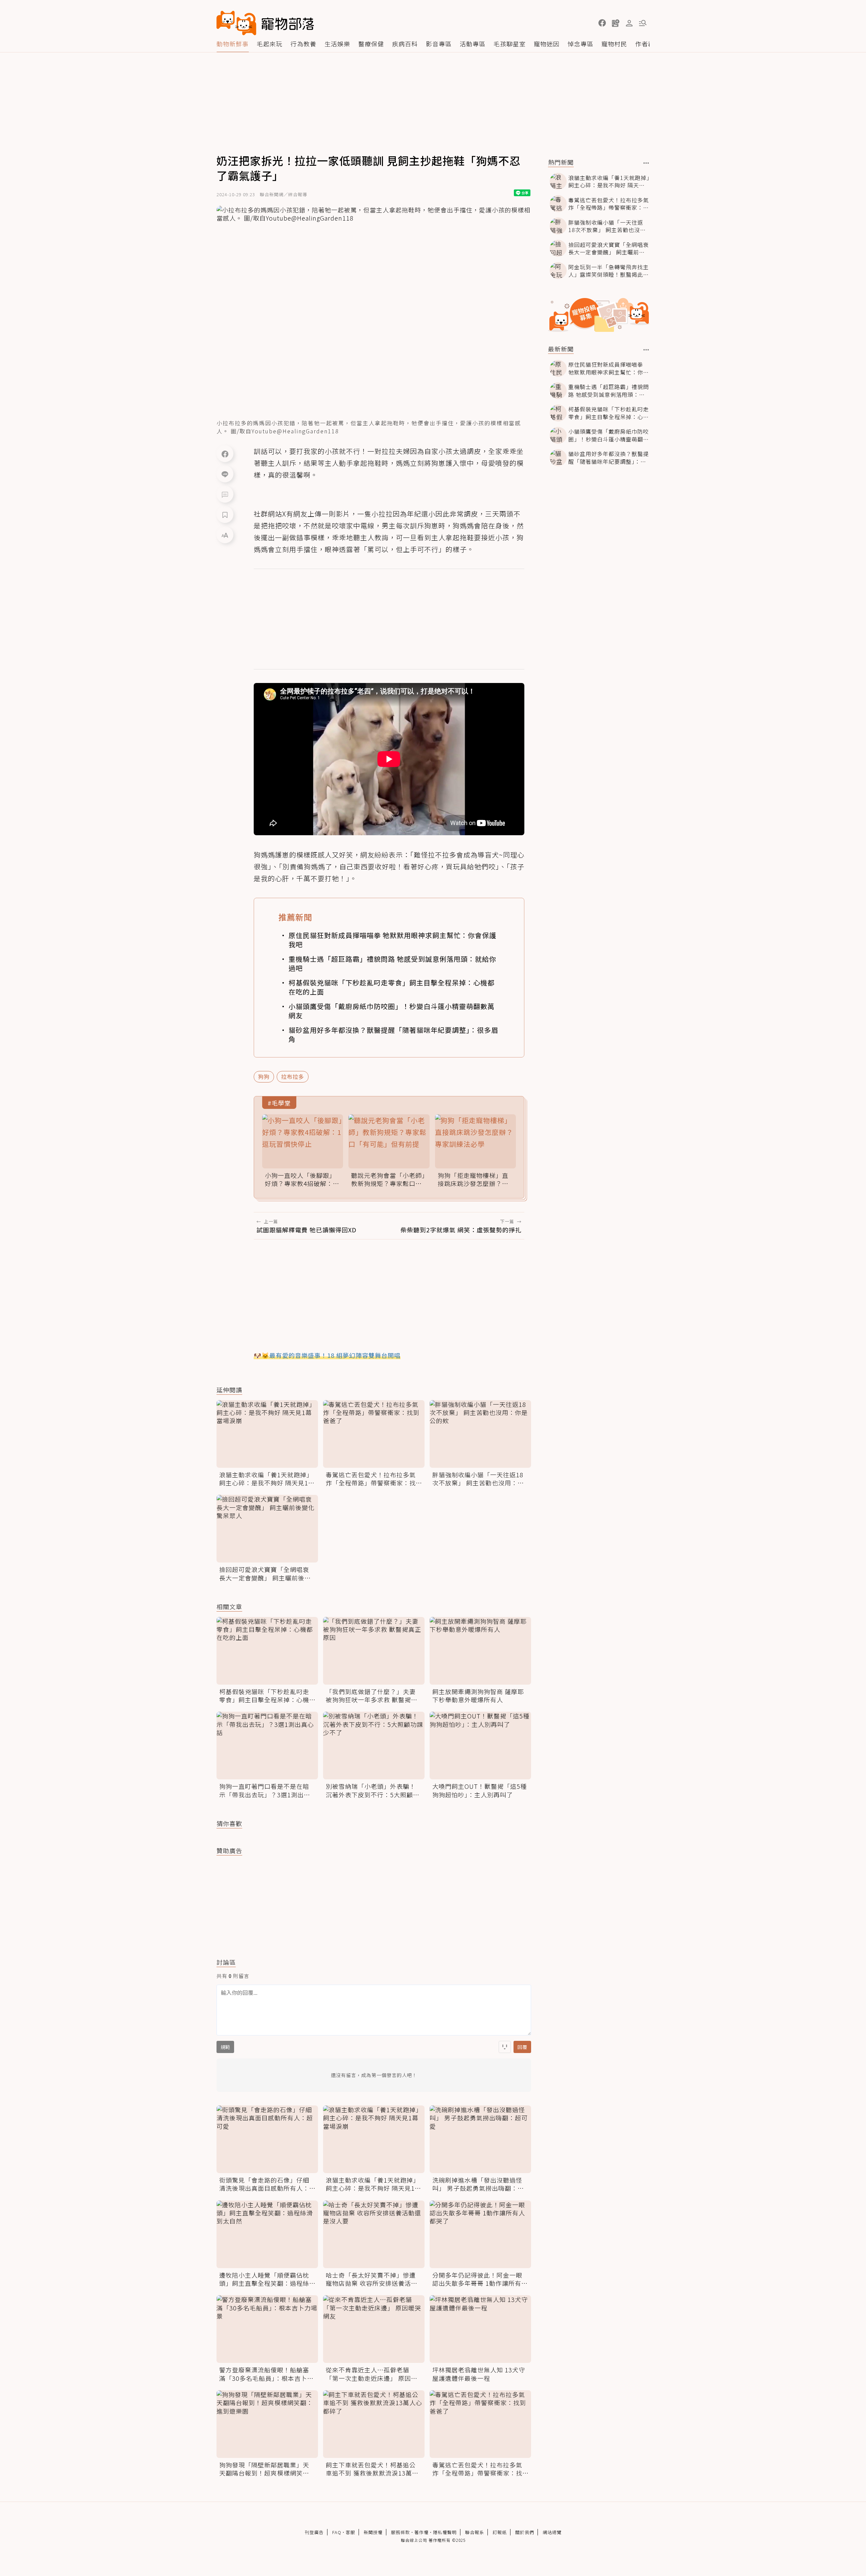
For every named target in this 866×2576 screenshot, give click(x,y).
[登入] (629, 23)
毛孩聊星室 (510, 44)
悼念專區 (580, 44)
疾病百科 (405, 44)
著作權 (421, 2532)
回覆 (522, 2047)
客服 (350, 2532)
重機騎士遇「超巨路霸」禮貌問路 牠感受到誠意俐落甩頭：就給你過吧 (392, 963)
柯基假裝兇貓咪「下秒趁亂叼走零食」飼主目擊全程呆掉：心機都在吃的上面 (392, 987)
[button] (602, 23)
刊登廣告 (314, 2532)
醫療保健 (371, 44)
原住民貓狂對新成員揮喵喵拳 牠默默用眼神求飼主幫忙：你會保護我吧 (392, 940)
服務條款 (401, 2532)
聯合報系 (475, 2532)
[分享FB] (225, 454)
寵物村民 (614, 44)
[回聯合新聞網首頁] (236, 23)
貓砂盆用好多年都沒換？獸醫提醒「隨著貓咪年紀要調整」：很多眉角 (393, 1034)
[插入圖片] (505, 2047)
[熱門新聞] (646, 163)
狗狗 (264, 1076)
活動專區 (473, 44)
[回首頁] (265, 23)
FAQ (337, 2532)
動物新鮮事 (233, 44)
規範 (225, 2047)
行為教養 (303, 44)
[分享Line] (225, 474)
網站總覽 (552, 2532)
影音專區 (439, 44)
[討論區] (225, 494)
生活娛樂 (337, 44)
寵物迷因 (547, 44)
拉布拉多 (293, 1076)
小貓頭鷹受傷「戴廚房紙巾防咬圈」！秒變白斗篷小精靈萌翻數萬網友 (392, 1011)
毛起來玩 (270, 44)
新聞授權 (373, 2532)
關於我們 (525, 2532)
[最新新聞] (646, 350)
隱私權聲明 (445, 2532)
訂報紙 (500, 2532)
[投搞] (616, 23)
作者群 (645, 44)
